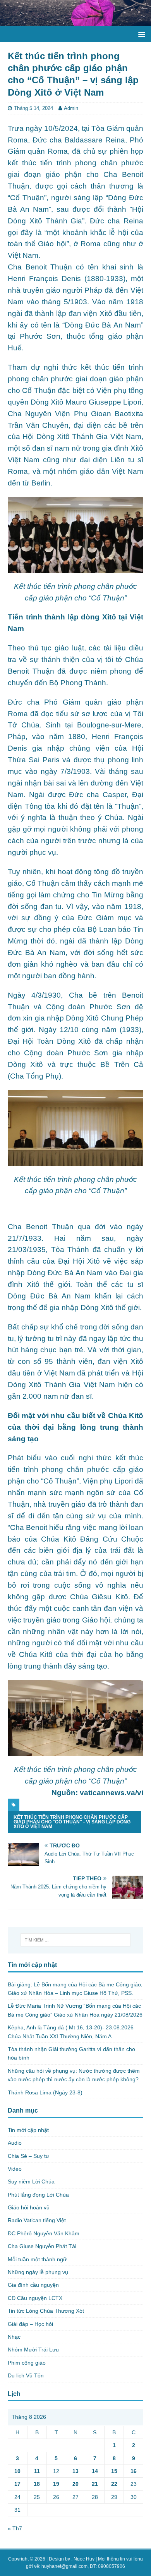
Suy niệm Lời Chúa (31, 2182)
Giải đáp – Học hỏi (30, 2324)
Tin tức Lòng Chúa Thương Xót (46, 2311)
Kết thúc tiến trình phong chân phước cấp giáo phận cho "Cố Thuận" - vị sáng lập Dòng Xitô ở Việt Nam (72, 1822)
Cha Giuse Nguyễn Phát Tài (42, 2246)
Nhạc (14, 2337)
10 (17, 2471)
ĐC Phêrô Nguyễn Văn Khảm (44, 2233)
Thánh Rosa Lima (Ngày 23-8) (45, 2092)
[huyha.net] (75, 22)
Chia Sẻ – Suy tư (28, 2156)
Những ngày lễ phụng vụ (38, 2272)
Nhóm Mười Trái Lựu (33, 2350)
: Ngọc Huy (83, 2559)
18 (37, 2484)
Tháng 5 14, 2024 (33, 108)
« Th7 (15, 2528)
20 (75, 2484)
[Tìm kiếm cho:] (76, 1940)
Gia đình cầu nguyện (33, 2285)
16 (134, 2471)
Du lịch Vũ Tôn (26, 2375)
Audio (15, 2143)
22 (114, 2484)
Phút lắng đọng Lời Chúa (38, 2195)
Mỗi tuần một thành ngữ (37, 2259)
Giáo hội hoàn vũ (29, 2207)
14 (95, 2471)
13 (75, 2471)
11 (37, 2471)
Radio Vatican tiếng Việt (37, 2220)
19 (56, 2484)
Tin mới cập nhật (28, 2130)
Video (15, 2169)
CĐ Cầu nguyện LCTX (35, 2298)
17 (17, 2484)
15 (114, 2471)
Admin (71, 108)
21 (95, 2484)
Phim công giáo (27, 2363)
